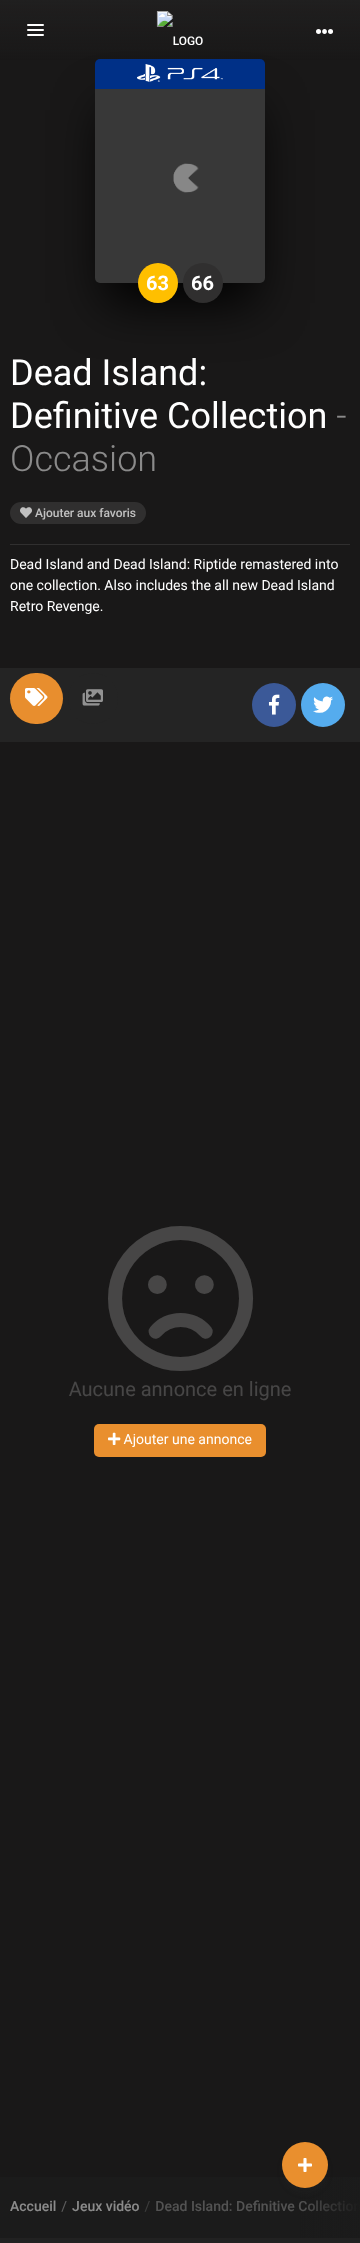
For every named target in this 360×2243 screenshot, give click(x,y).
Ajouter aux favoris (84, 513)
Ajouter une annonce (186, 1440)
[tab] (36, 698)
